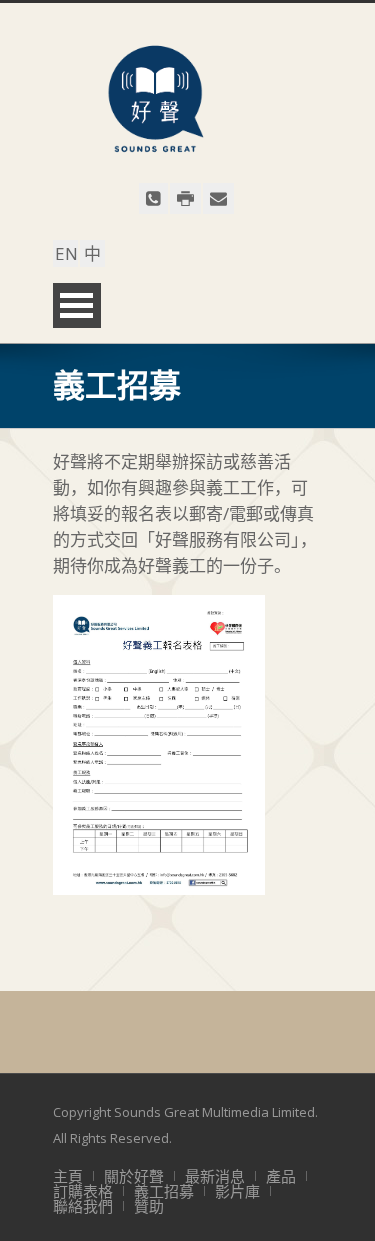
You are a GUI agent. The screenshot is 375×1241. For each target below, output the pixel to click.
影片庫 (237, 1191)
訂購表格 (83, 1191)
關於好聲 (134, 1176)
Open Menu (77, 305)
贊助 (149, 1206)
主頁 (68, 1176)
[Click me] (153, 198)
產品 (281, 1176)
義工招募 (164, 1191)
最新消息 (215, 1176)
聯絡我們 (83, 1206)
